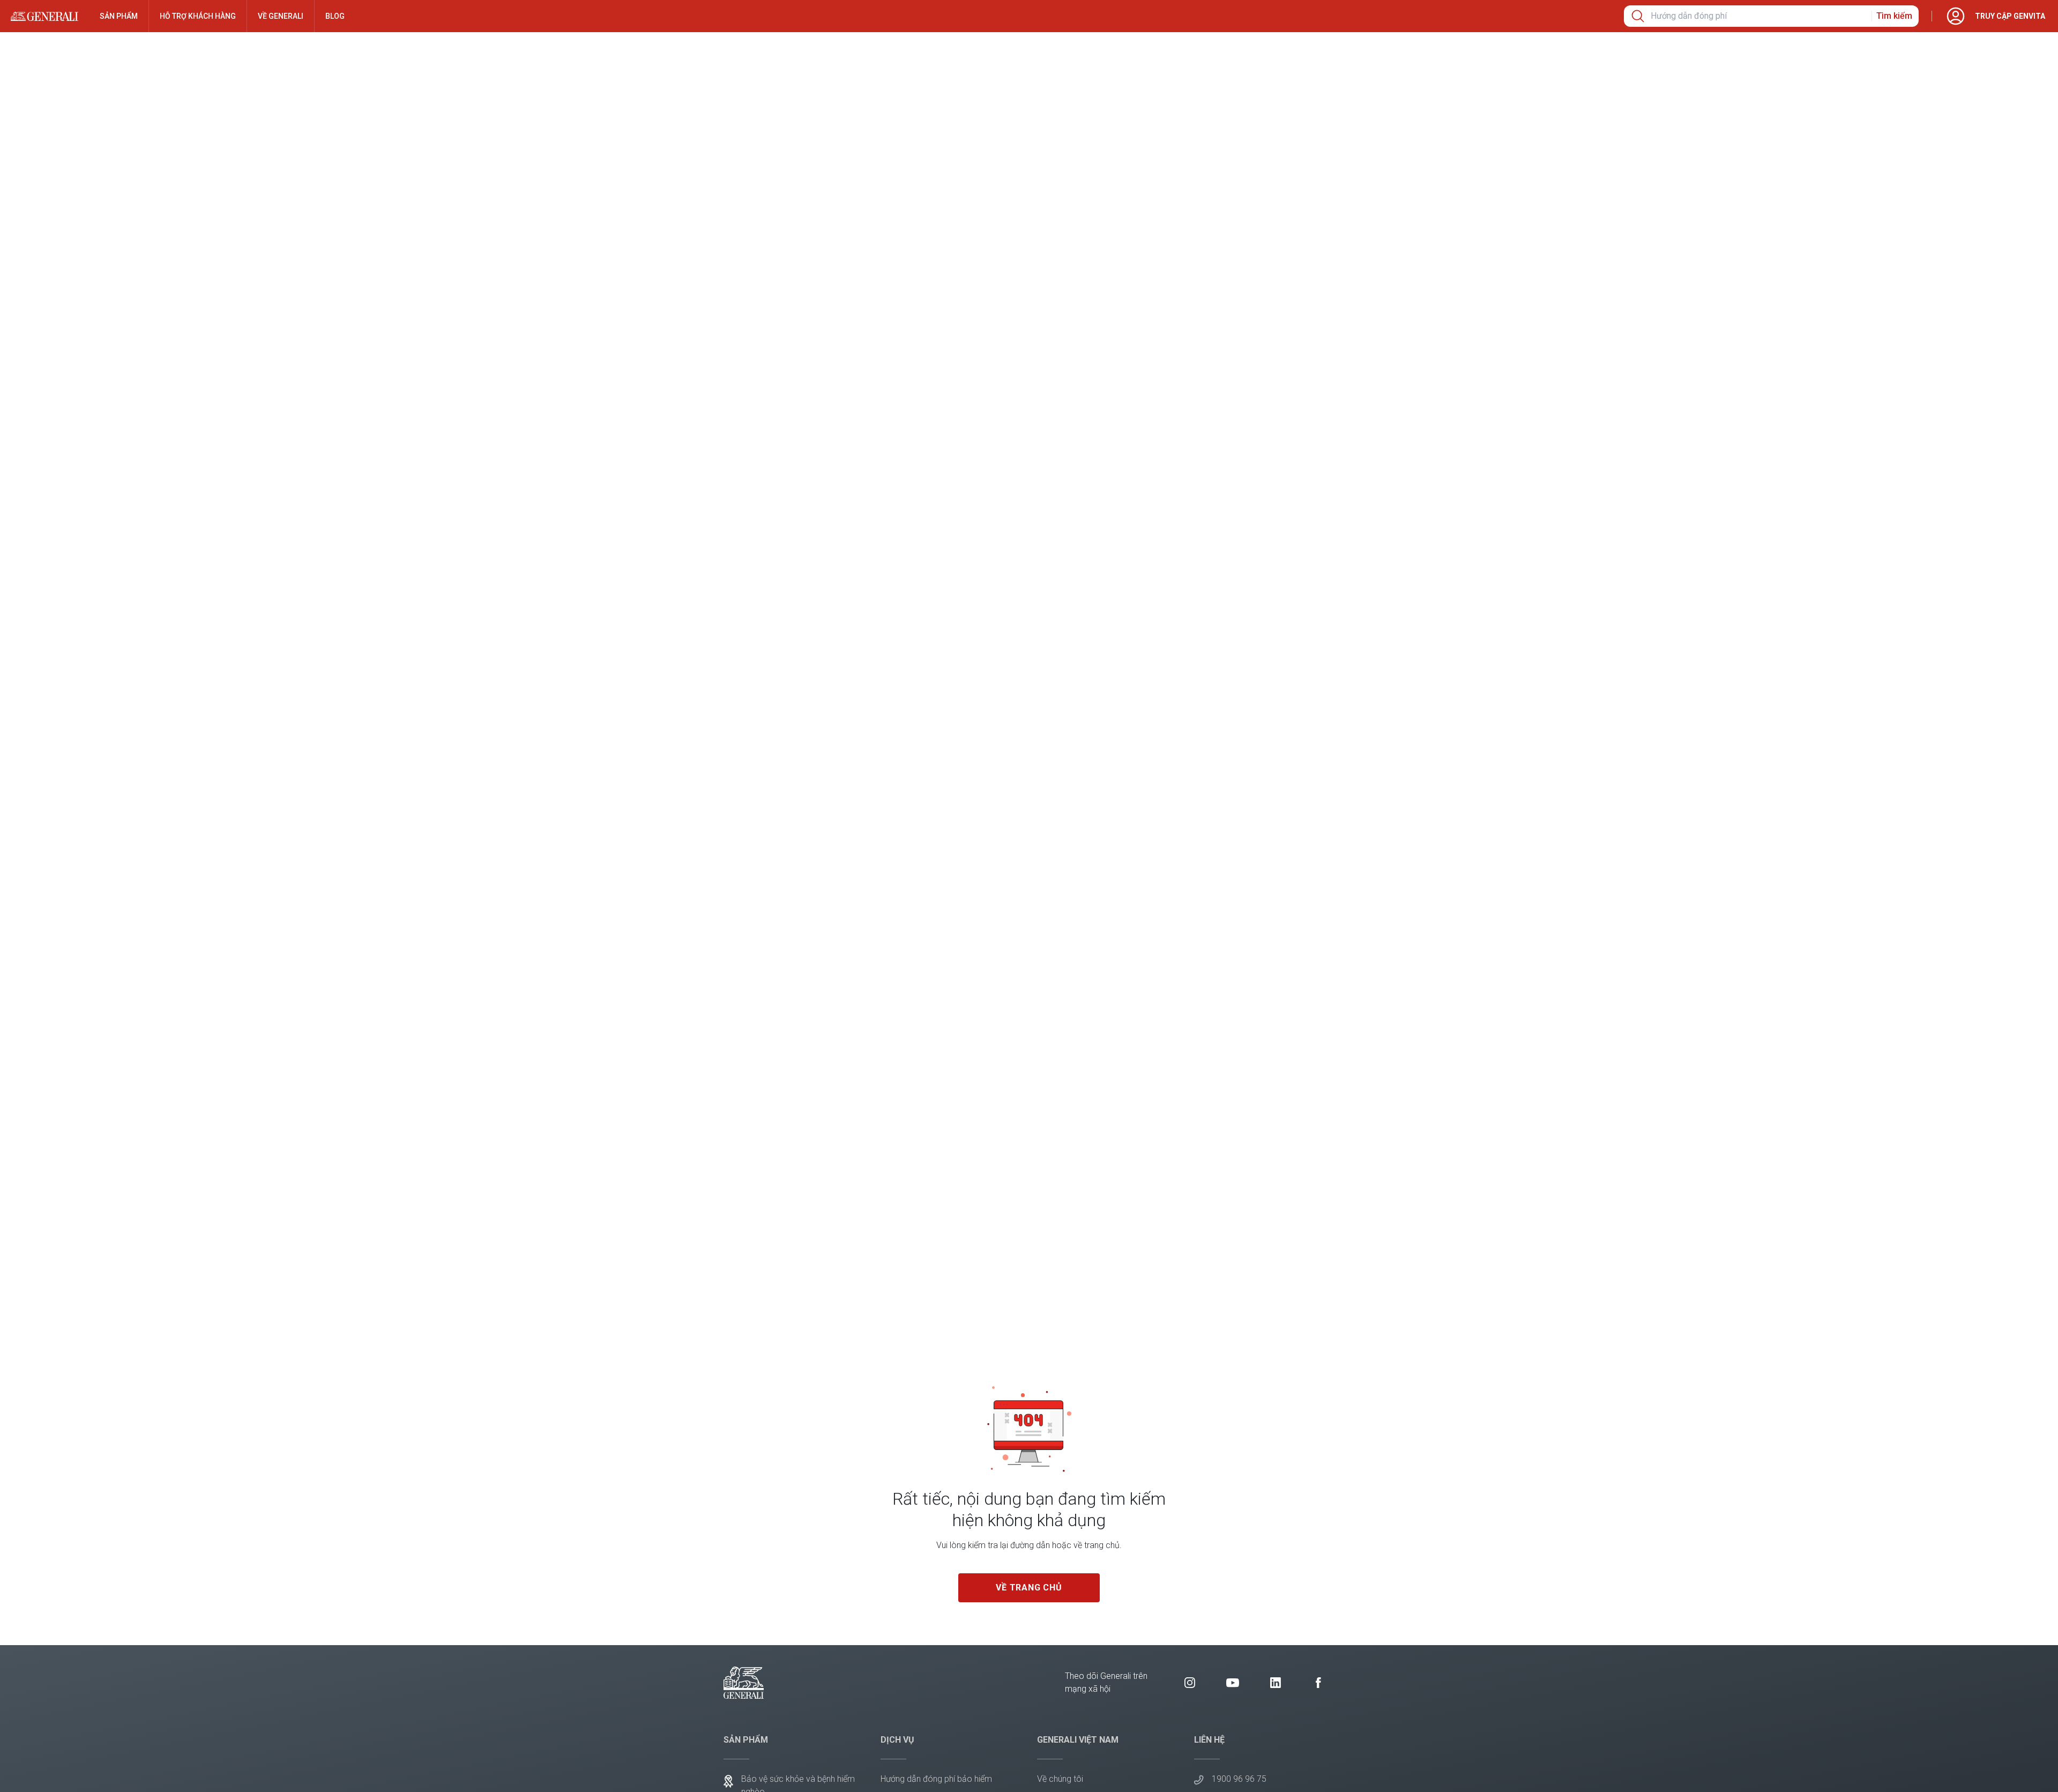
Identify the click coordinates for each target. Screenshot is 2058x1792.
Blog (335, 16)
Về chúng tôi (1060, 1779)
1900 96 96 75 (1239, 1779)
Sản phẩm (119, 16)
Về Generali (281, 16)
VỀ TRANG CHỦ (1029, 1587)
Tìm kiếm (1894, 16)
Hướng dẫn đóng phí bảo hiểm (936, 1779)
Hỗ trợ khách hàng (198, 16)
